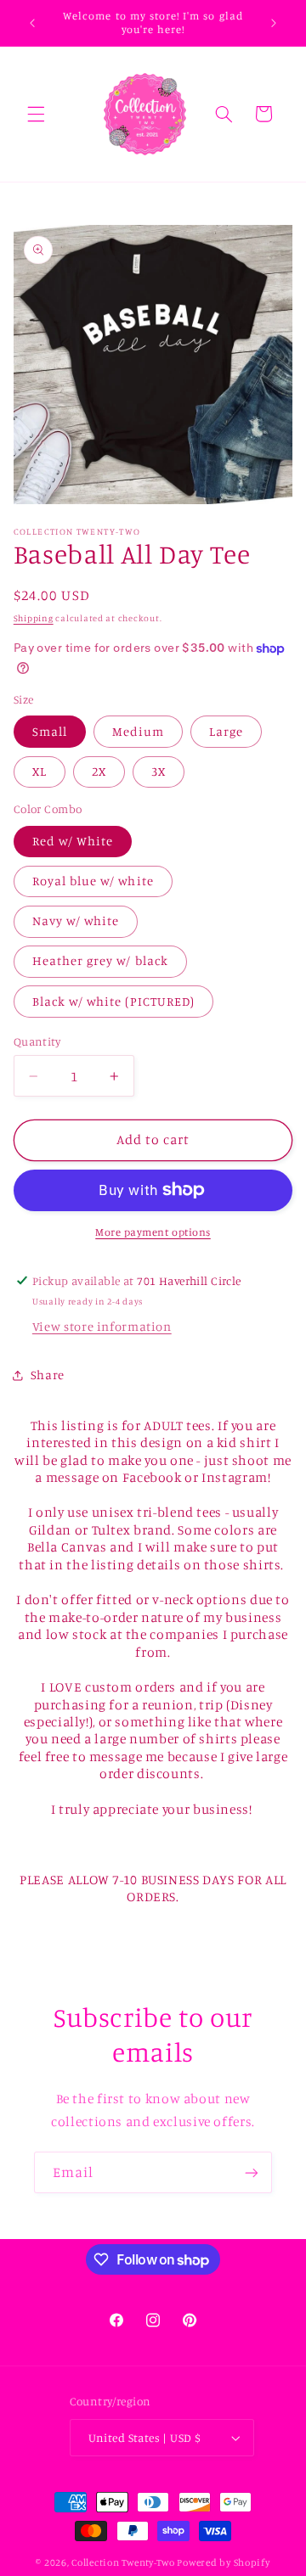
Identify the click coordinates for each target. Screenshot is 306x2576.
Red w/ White (73, 841)
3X (159, 771)
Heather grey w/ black (100, 960)
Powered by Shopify (223, 2562)
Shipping (34, 618)
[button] (36, 114)
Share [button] (48, 1375)
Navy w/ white (76, 920)
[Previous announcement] (32, 23)
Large (226, 731)
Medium (138, 731)
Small (50, 731)
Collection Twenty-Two (123, 2562)
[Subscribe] (252, 2172)
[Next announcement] (274, 23)
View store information (102, 1326)
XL (40, 771)
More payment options (153, 1232)
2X (99, 771)
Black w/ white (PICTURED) (113, 1001)
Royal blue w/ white (93, 881)
